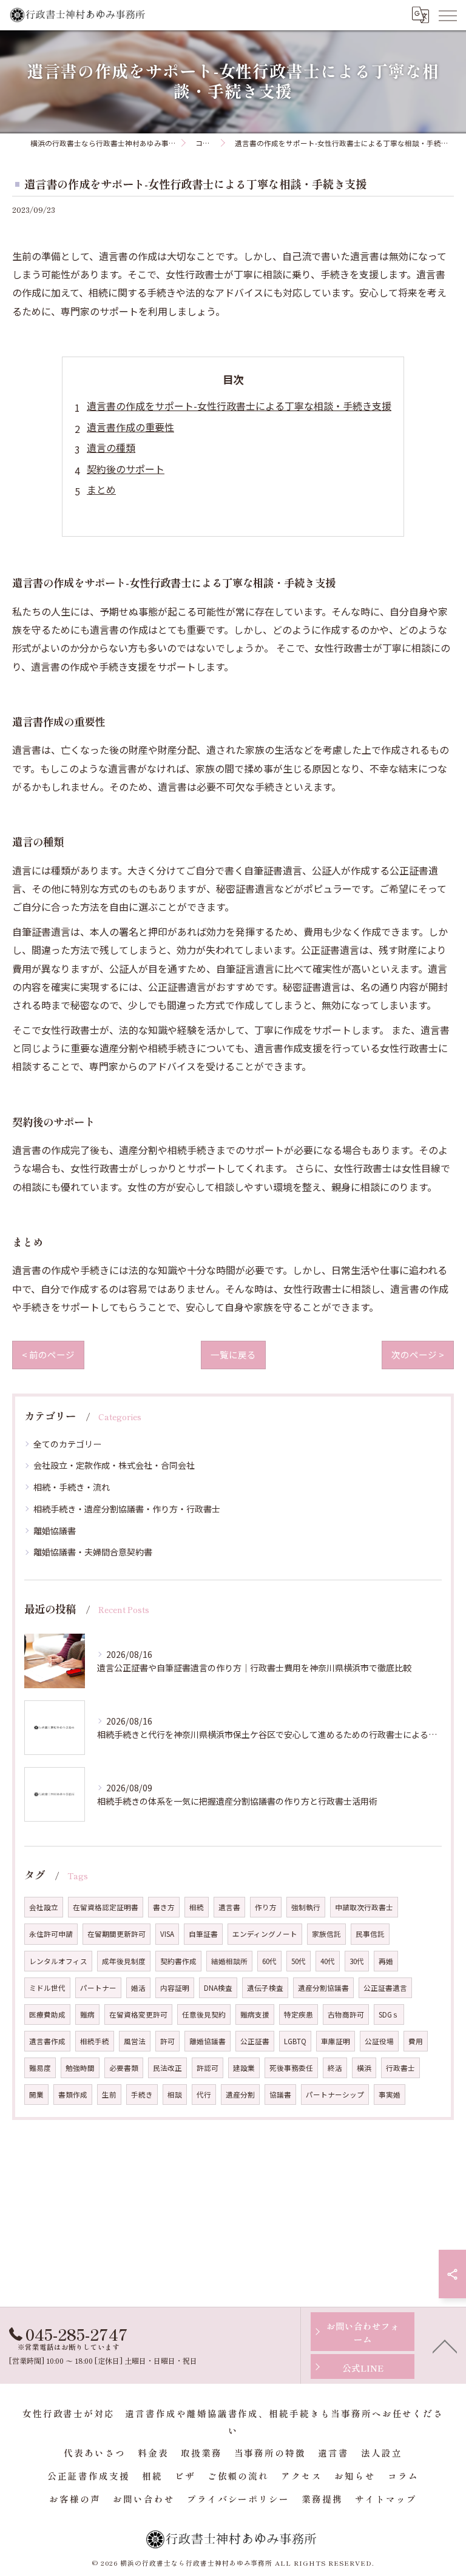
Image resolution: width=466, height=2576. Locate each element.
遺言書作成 (47, 2041)
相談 (175, 2095)
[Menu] (447, 15)
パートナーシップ (335, 2095)
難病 (87, 2014)
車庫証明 (336, 2041)
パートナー (98, 1988)
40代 (328, 1961)
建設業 (244, 2068)
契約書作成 (178, 1961)
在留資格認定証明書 (106, 1907)
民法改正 (167, 2068)
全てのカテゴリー (67, 1444)
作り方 (266, 1907)
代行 (204, 2095)
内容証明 (175, 1988)
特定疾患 (299, 2014)
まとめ (101, 489)
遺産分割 (240, 2095)
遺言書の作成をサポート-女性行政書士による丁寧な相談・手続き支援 (239, 406)
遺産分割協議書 (323, 1988)
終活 (335, 2068)
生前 (109, 2095)
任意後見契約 (204, 2014)
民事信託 (370, 1934)
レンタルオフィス (58, 1961)
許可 (167, 2041)
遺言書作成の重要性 (130, 427)
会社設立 (44, 1907)
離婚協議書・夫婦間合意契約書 (93, 1552)
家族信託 (326, 1934)
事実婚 (390, 2095)
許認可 (208, 2068)
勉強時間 (80, 2068)
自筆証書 (203, 1934)
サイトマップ (386, 2499)
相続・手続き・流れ (72, 1487)
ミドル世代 (47, 1988)
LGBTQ (295, 2041)
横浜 (364, 2068)
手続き (142, 2095)
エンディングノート (265, 1934)
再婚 (386, 1961)
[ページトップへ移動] (445, 2346)
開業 (36, 2095)
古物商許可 (346, 2014)
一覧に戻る (233, 1354)
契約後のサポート (126, 469)
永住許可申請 (51, 1934)
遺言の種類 (111, 448)
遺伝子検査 (265, 1988)
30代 (357, 1961)
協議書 (280, 2095)
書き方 (164, 1907)
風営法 (135, 2041)
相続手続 (95, 2041)
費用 (416, 2041)
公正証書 (255, 2041)
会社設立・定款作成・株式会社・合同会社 (114, 1465)
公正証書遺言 (385, 1988)
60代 (269, 1961)
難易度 (40, 2068)
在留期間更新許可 (116, 1934)
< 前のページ (48, 1354)
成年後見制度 (124, 1961)
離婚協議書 (55, 1531)
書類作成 (73, 2095)
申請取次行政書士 (364, 1907)
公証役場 (379, 2041)
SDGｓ (389, 2014)
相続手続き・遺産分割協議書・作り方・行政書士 (127, 1509)
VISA (167, 1934)
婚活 (138, 1988)
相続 (197, 1907)
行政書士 (400, 2068)
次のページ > (418, 1354)
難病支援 (255, 2014)
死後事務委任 (291, 2068)
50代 (299, 1961)
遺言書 (229, 1907)
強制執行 (306, 1907)
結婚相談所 (229, 1961)
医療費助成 (47, 2014)
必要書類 (124, 2068)
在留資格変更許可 (138, 2014)
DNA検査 (218, 1988)
